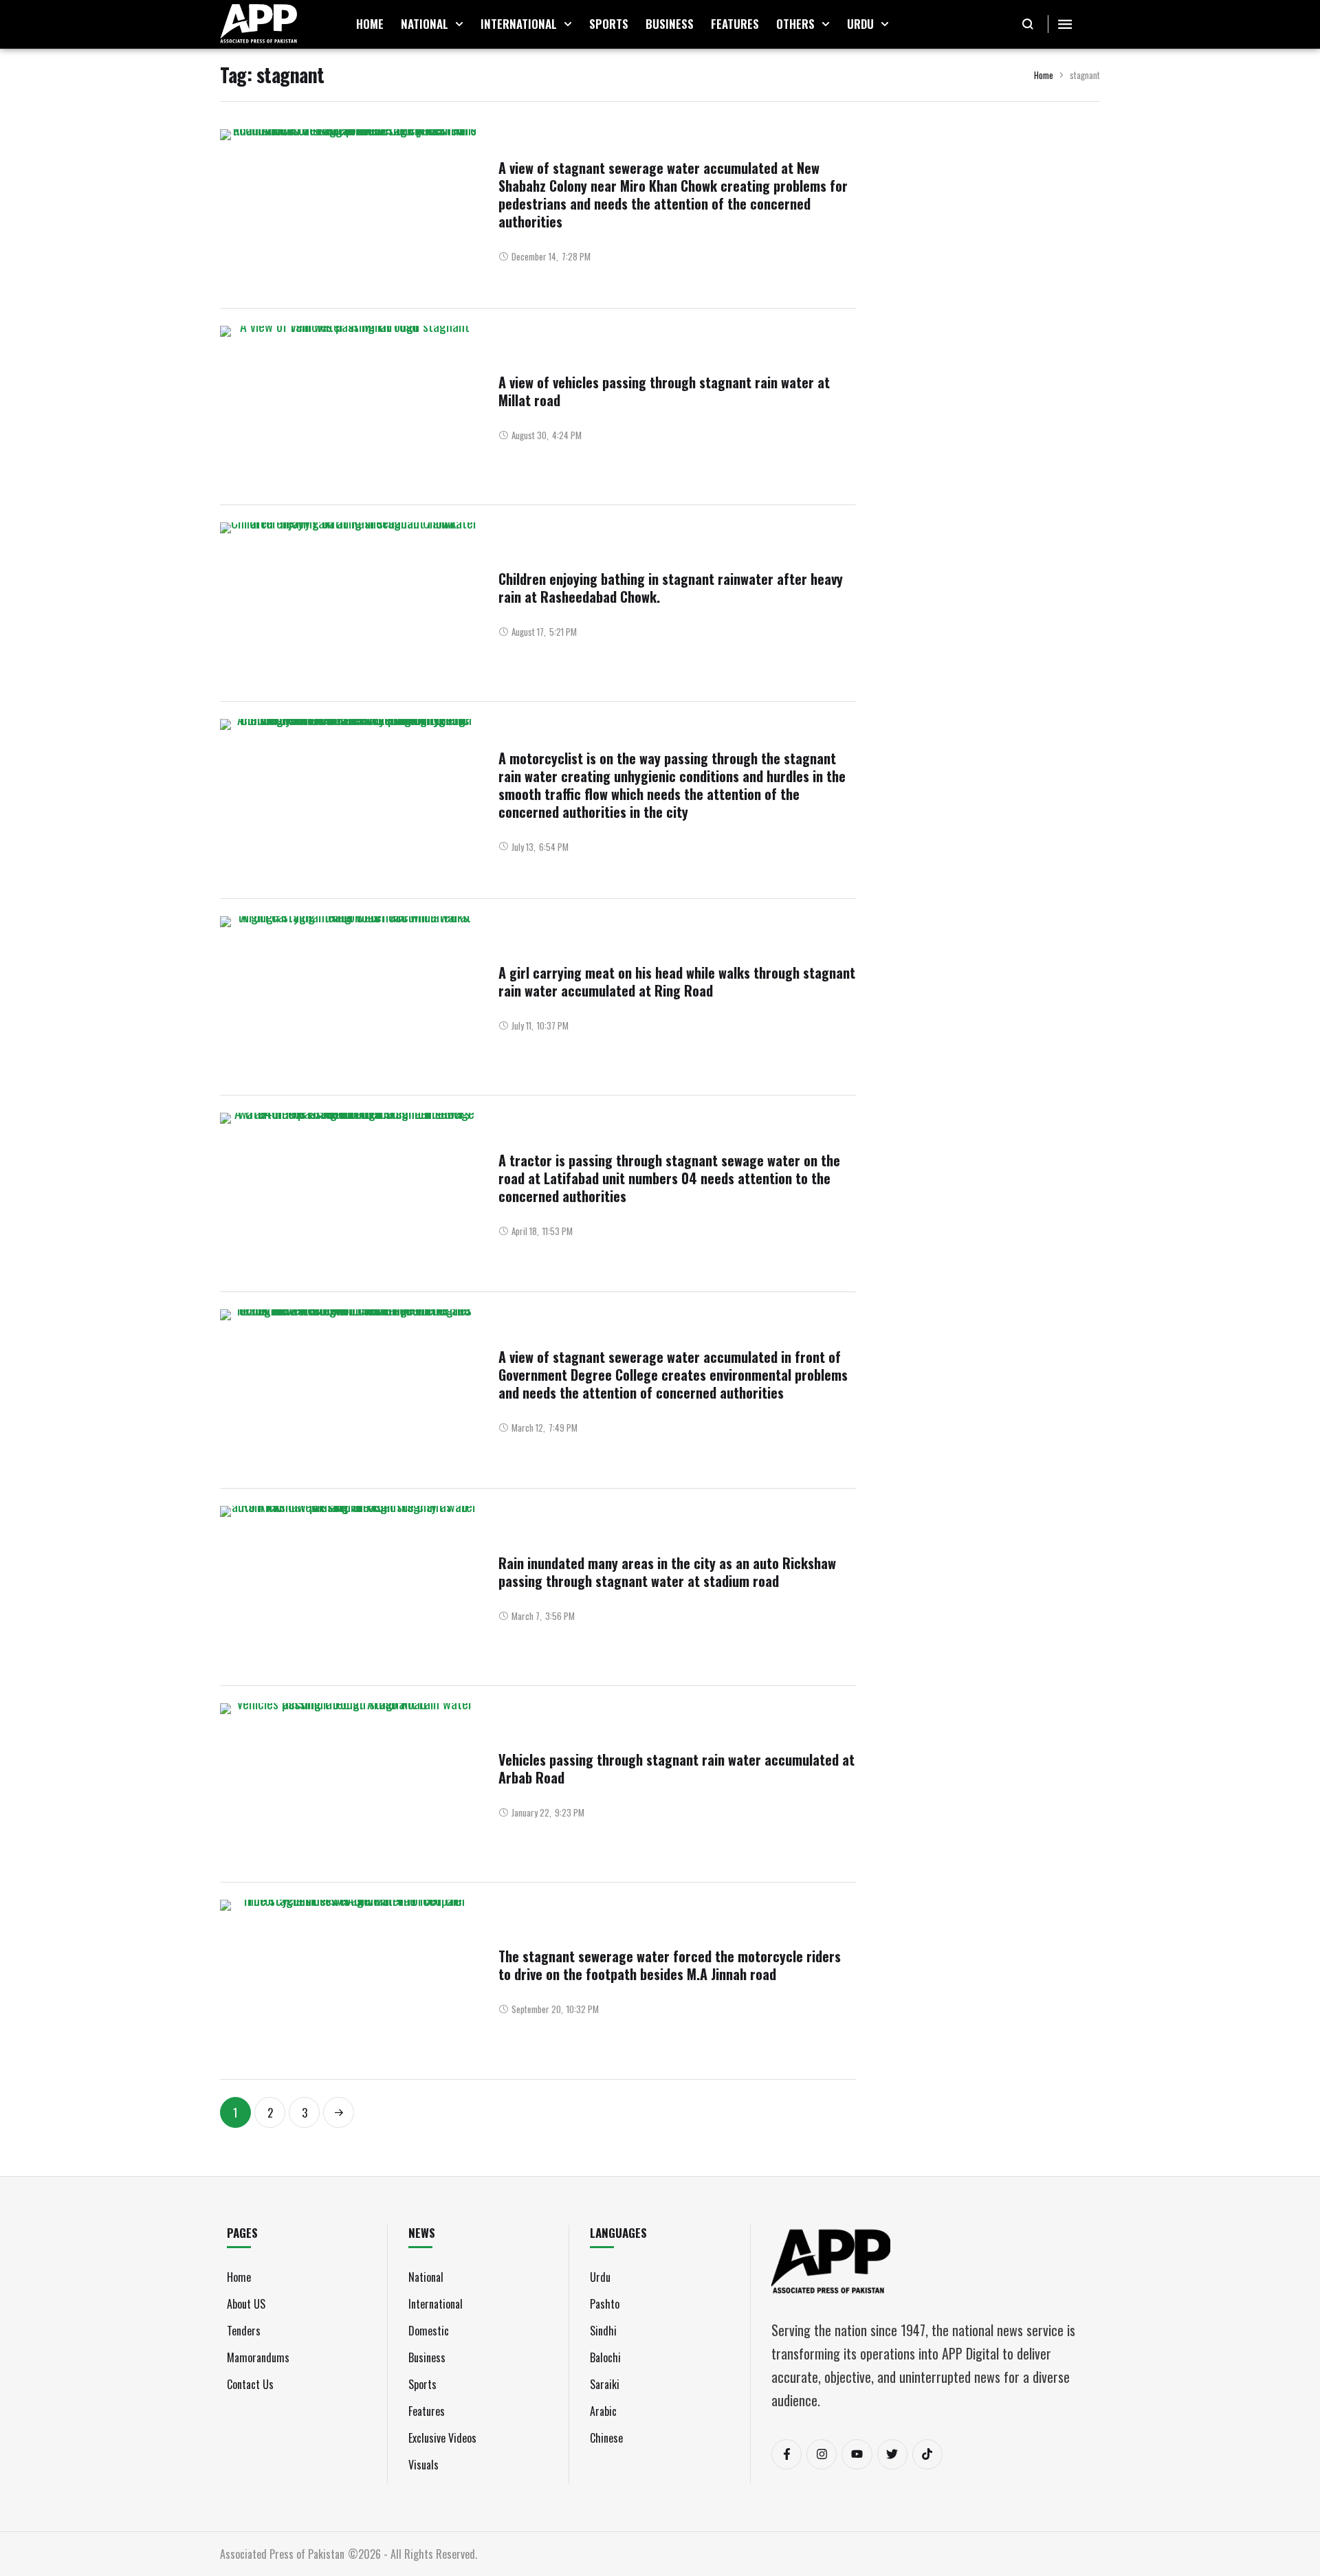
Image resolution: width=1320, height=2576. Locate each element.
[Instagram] (822, 2454)
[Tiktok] (927, 2454)
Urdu (600, 2277)
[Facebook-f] (786, 2454)
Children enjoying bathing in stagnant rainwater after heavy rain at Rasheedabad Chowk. (671, 588)
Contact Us (250, 2384)
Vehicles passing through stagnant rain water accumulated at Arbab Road (676, 1768)
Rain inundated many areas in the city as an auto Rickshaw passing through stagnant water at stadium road (667, 1572)
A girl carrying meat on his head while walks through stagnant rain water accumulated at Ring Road (677, 981)
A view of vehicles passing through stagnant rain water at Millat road (664, 391)
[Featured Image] (349, 210)
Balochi (605, 2357)
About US (246, 2304)
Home (1044, 75)
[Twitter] (892, 2454)
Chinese (606, 2438)
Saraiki (605, 2384)
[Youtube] (857, 2454)
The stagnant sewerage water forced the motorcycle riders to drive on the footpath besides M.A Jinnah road (670, 1965)
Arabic (603, 2411)
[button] (459, 24)
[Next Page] (339, 2112)
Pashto (605, 2304)
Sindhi (603, 2331)
